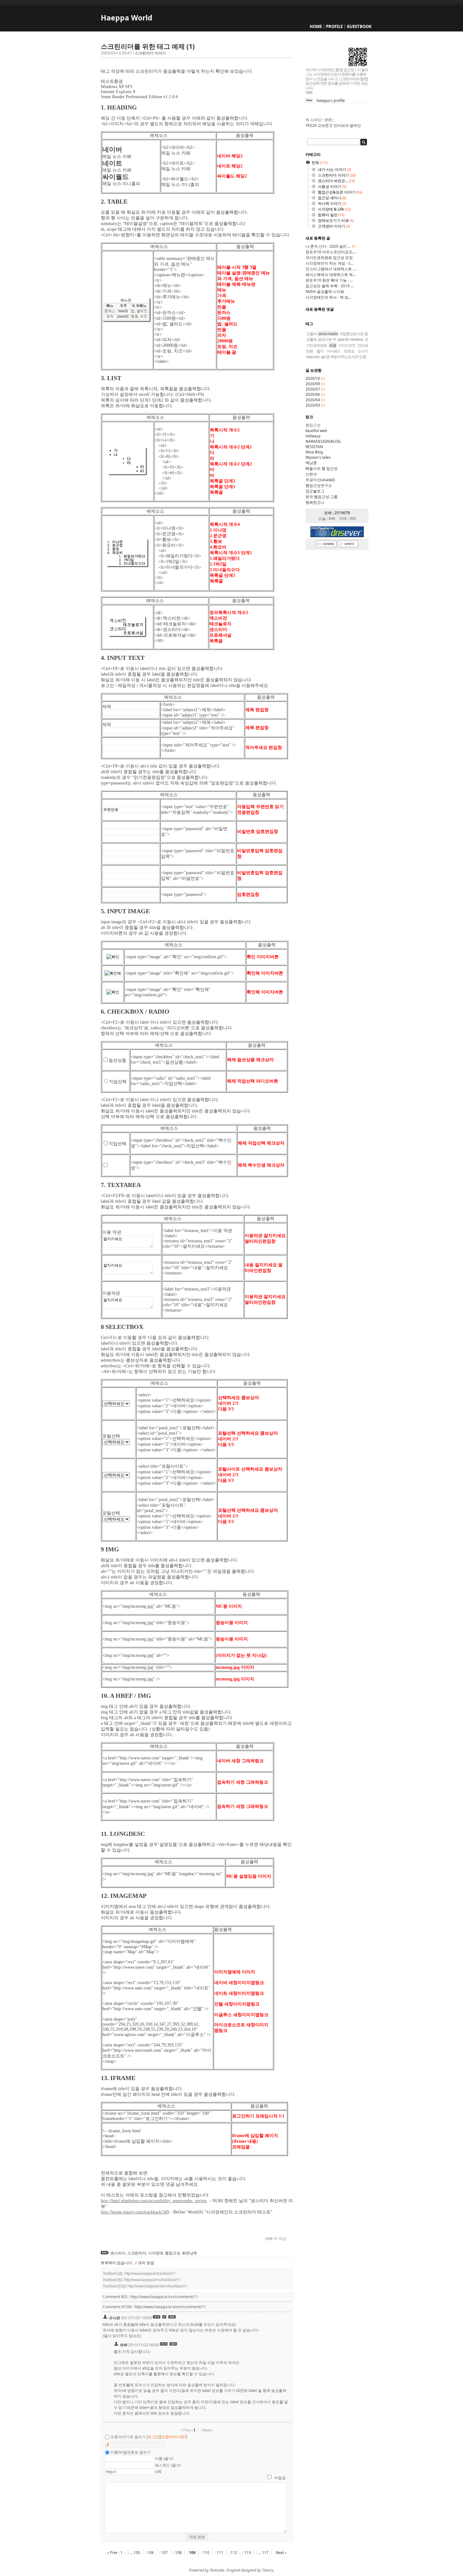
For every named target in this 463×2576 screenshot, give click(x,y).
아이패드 (334, 351)
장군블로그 (315, 491)
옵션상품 (117, 1060)
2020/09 (313, 384)
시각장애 (156, 2253)
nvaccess (313, 357)
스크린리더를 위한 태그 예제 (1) (148, 46)
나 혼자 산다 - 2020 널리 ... (330, 246)
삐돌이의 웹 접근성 (322, 468)
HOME (316, 26)
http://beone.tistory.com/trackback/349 (135, 2212)
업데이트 (325, 339)
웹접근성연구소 (319, 485)
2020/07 (313, 389)
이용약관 (111, 1293)
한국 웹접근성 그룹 (322, 497)
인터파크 (341, 125)
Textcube (217, 2570)
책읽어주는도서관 (344, 357)
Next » (281, 2553)
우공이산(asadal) (320, 480)
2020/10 (313, 378)
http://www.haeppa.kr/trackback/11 (150, 2273)
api (323, 357)
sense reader (328, 334)
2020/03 (313, 405)
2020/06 (313, 394)
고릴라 (311, 334)
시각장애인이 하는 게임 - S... (329, 263)
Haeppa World (127, 18)
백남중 (311, 463)
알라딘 (355, 125)
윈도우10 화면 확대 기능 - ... (329, 280)
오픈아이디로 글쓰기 (128, 2437)
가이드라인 (347, 345)
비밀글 (280, 2478)
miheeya (313, 436)
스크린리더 (137, 2253)
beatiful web (316, 431)
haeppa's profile (331, 101)
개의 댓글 (144, 2263)
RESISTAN (314, 447)
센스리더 (118, 2253)
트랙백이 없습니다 (117, 2263)
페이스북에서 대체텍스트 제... (331, 275)
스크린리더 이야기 (150, 53)
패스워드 (168, 2465)
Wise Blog (314, 452)
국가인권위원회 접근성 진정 (329, 258)
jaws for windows (351, 339)
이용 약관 (112, 1232)
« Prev (113, 2553)
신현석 (311, 474)
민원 (363, 357)
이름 (164, 2458)
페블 (333, 345)
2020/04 (313, 400)
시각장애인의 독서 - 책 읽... (328, 297)
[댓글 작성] (165, 2318)
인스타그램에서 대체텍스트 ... (331, 269)
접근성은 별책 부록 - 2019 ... (329, 286)
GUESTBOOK (359, 26)
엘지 (320, 351)
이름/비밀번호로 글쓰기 (131, 2452)
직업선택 (118, 1082)
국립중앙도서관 (351, 334)
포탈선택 (111, 1436)
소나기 (363, 351)
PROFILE (334, 26)
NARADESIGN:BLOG (323, 441)
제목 (107, 707)
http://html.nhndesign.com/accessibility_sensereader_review (154, 2201)
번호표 (349, 351)
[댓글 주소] (172, 2318)
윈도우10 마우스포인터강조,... (331, 252)
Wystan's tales (318, 457)
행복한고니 (315, 502)
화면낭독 (190, 2253)
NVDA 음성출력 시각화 (325, 292)
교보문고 (325, 125)
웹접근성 (173, 2253)
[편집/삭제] (157, 2318)
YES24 (311, 125)
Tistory (268, 2570)
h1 (335, 339)
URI (158, 2472)
